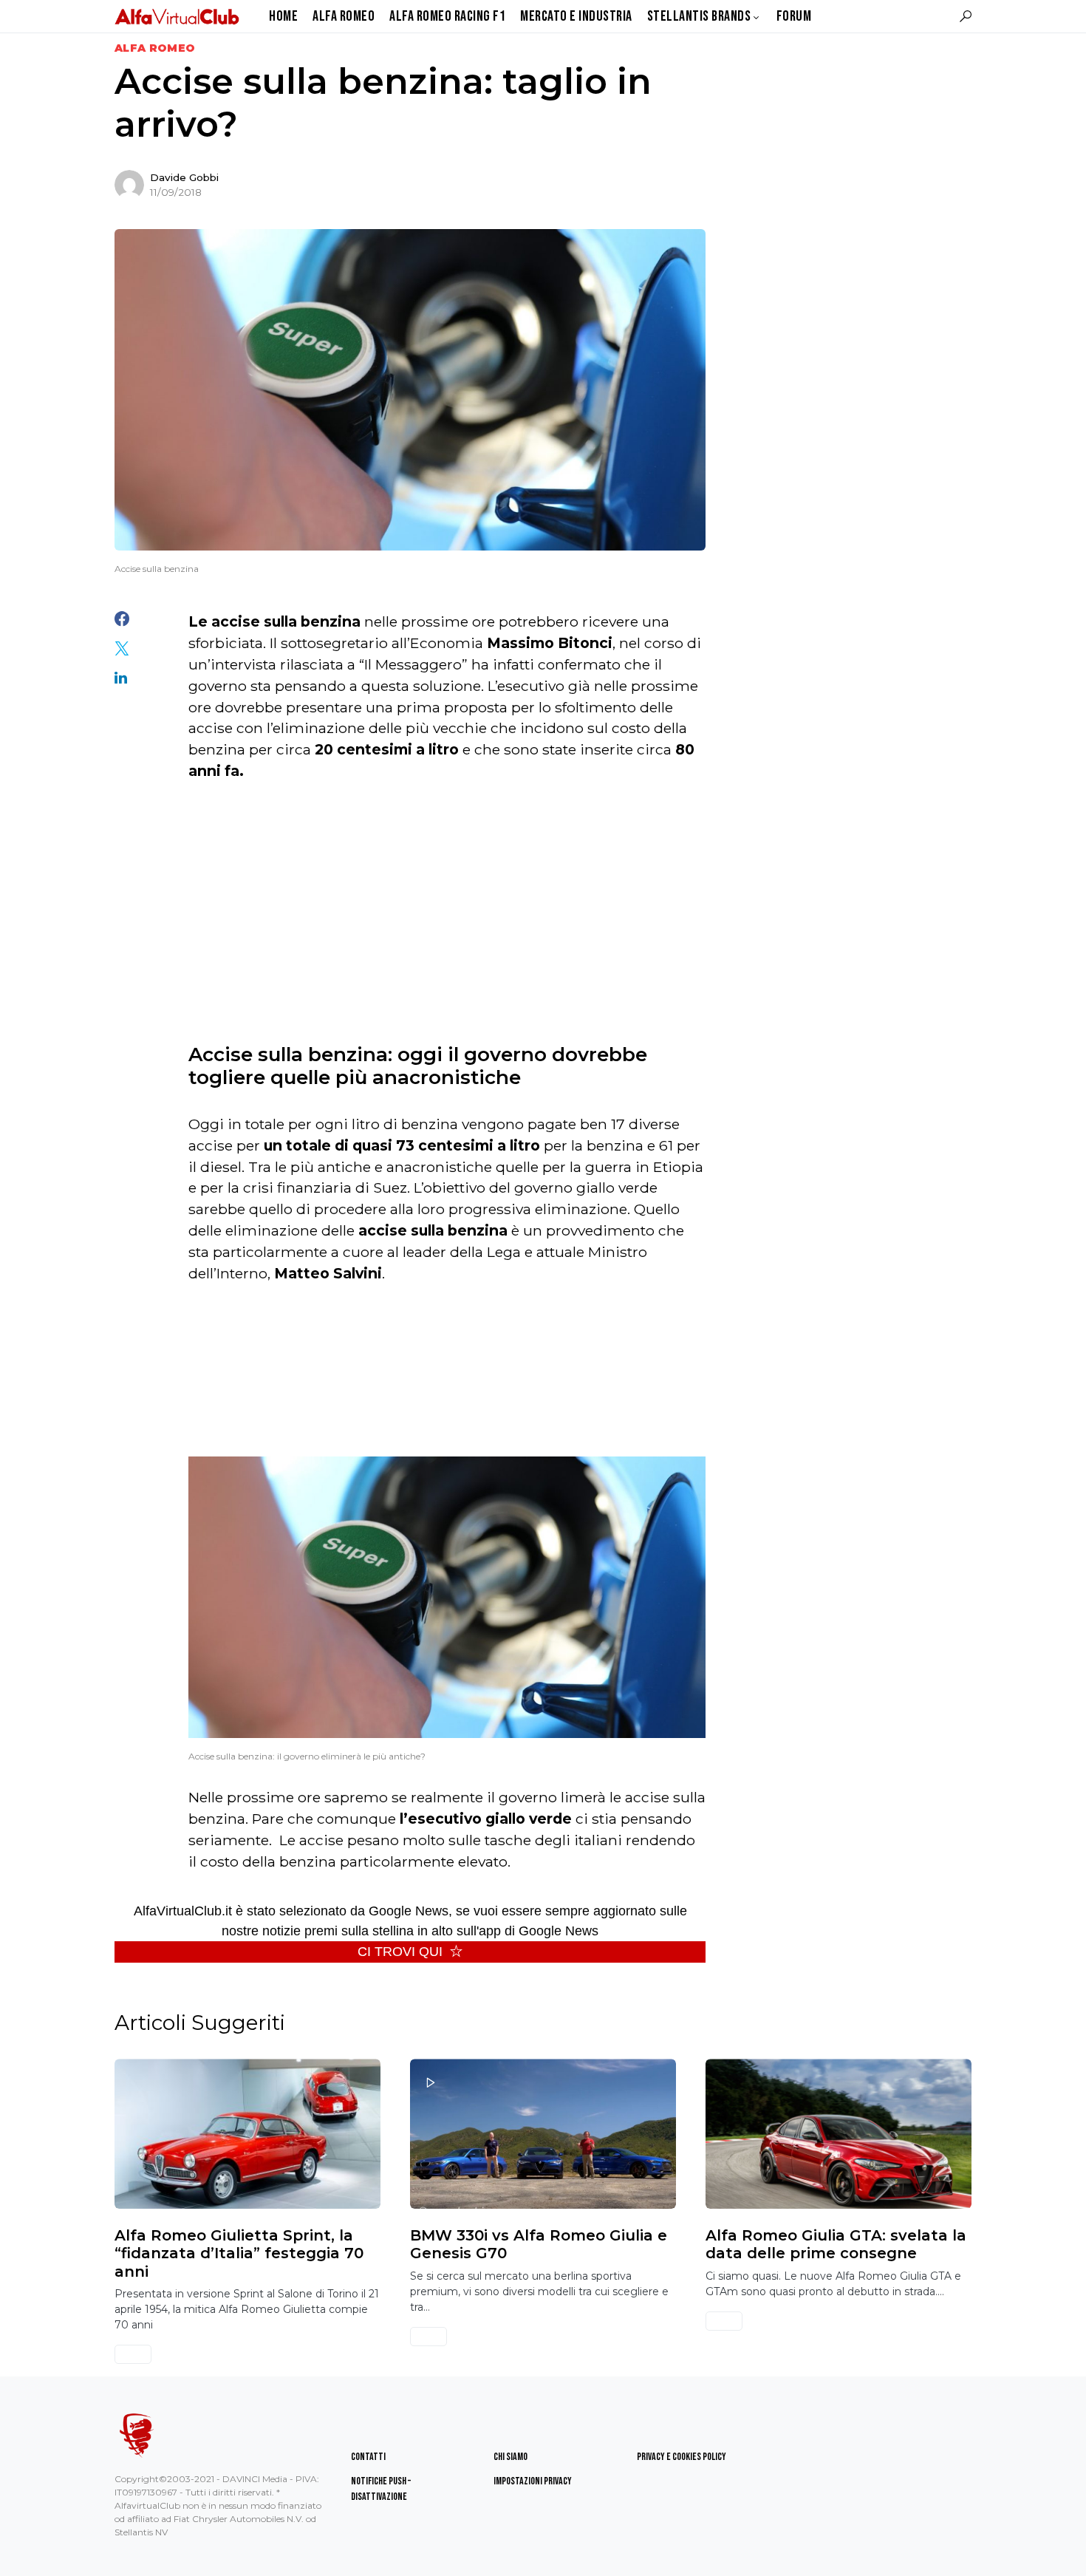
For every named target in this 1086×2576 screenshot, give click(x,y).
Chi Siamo (510, 2457)
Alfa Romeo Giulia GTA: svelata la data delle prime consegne (836, 2244)
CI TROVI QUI (400, 1952)
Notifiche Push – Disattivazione (381, 2489)
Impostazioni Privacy (533, 2481)
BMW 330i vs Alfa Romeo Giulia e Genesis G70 (539, 2244)
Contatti (368, 2457)
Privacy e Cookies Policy (682, 2457)
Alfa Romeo (155, 48)
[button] (966, 16)
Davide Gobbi (184, 177)
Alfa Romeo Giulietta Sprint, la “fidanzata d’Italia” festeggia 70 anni (239, 2253)
